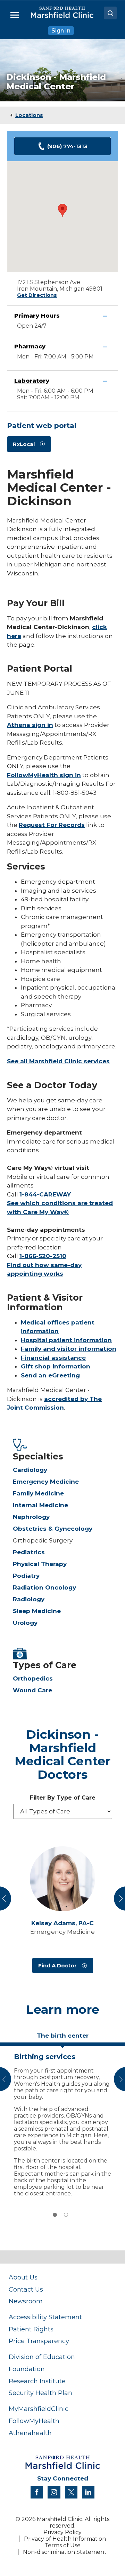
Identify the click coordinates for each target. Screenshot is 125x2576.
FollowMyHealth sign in (44, 775)
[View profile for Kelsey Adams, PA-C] (62, 1879)
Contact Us (26, 2289)
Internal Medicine (40, 1505)
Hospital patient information (66, 1340)
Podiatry (26, 1576)
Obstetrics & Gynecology (53, 1529)
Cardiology (30, 1470)
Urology (25, 1623)
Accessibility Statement (45, 2317)
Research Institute (37, 2381)
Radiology (29, 1599)
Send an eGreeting (50, 1375)
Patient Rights (31, 2329)
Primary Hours (37, 316)
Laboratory (32, 381)
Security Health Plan (40, 2393)
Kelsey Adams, (62, 1923)
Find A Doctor (57, 1965)
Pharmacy (30, 347)
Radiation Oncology (44, 1587)
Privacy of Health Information (65, 2539)
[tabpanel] (62, 2123)
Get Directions (37, 295)
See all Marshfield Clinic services (58, 1061)
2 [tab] (66, 2215)
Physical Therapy (40, 1564)
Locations (29, 115)
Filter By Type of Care (63, 1798)
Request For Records (52, 825)
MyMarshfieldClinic (39, 2409)
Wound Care (32, 1690)
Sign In (61, 31)
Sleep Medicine (37, 1611)
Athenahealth (30, 2433)
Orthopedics (33, 1678)
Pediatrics (29, 1552)
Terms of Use (62, 2545)
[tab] (62, 2038)
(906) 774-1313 (67, 146)
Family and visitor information (69, 1349)
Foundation (27, 2369)
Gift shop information (56, 1366)
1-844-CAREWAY (45, 1194)
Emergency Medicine (46, 1482)
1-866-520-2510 (43, 1256)
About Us (23, 2277)
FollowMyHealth (34, 2421)
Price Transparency (39, 2341)
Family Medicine (38, 1493)
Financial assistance (53, 1358)
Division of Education (42, 2357)
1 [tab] (55, 2215)
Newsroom (26, 2301)
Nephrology (31, 1517)
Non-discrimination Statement (65, 2552)
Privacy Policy (62, 2532)
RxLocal (24, 444)
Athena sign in (30, 725)
